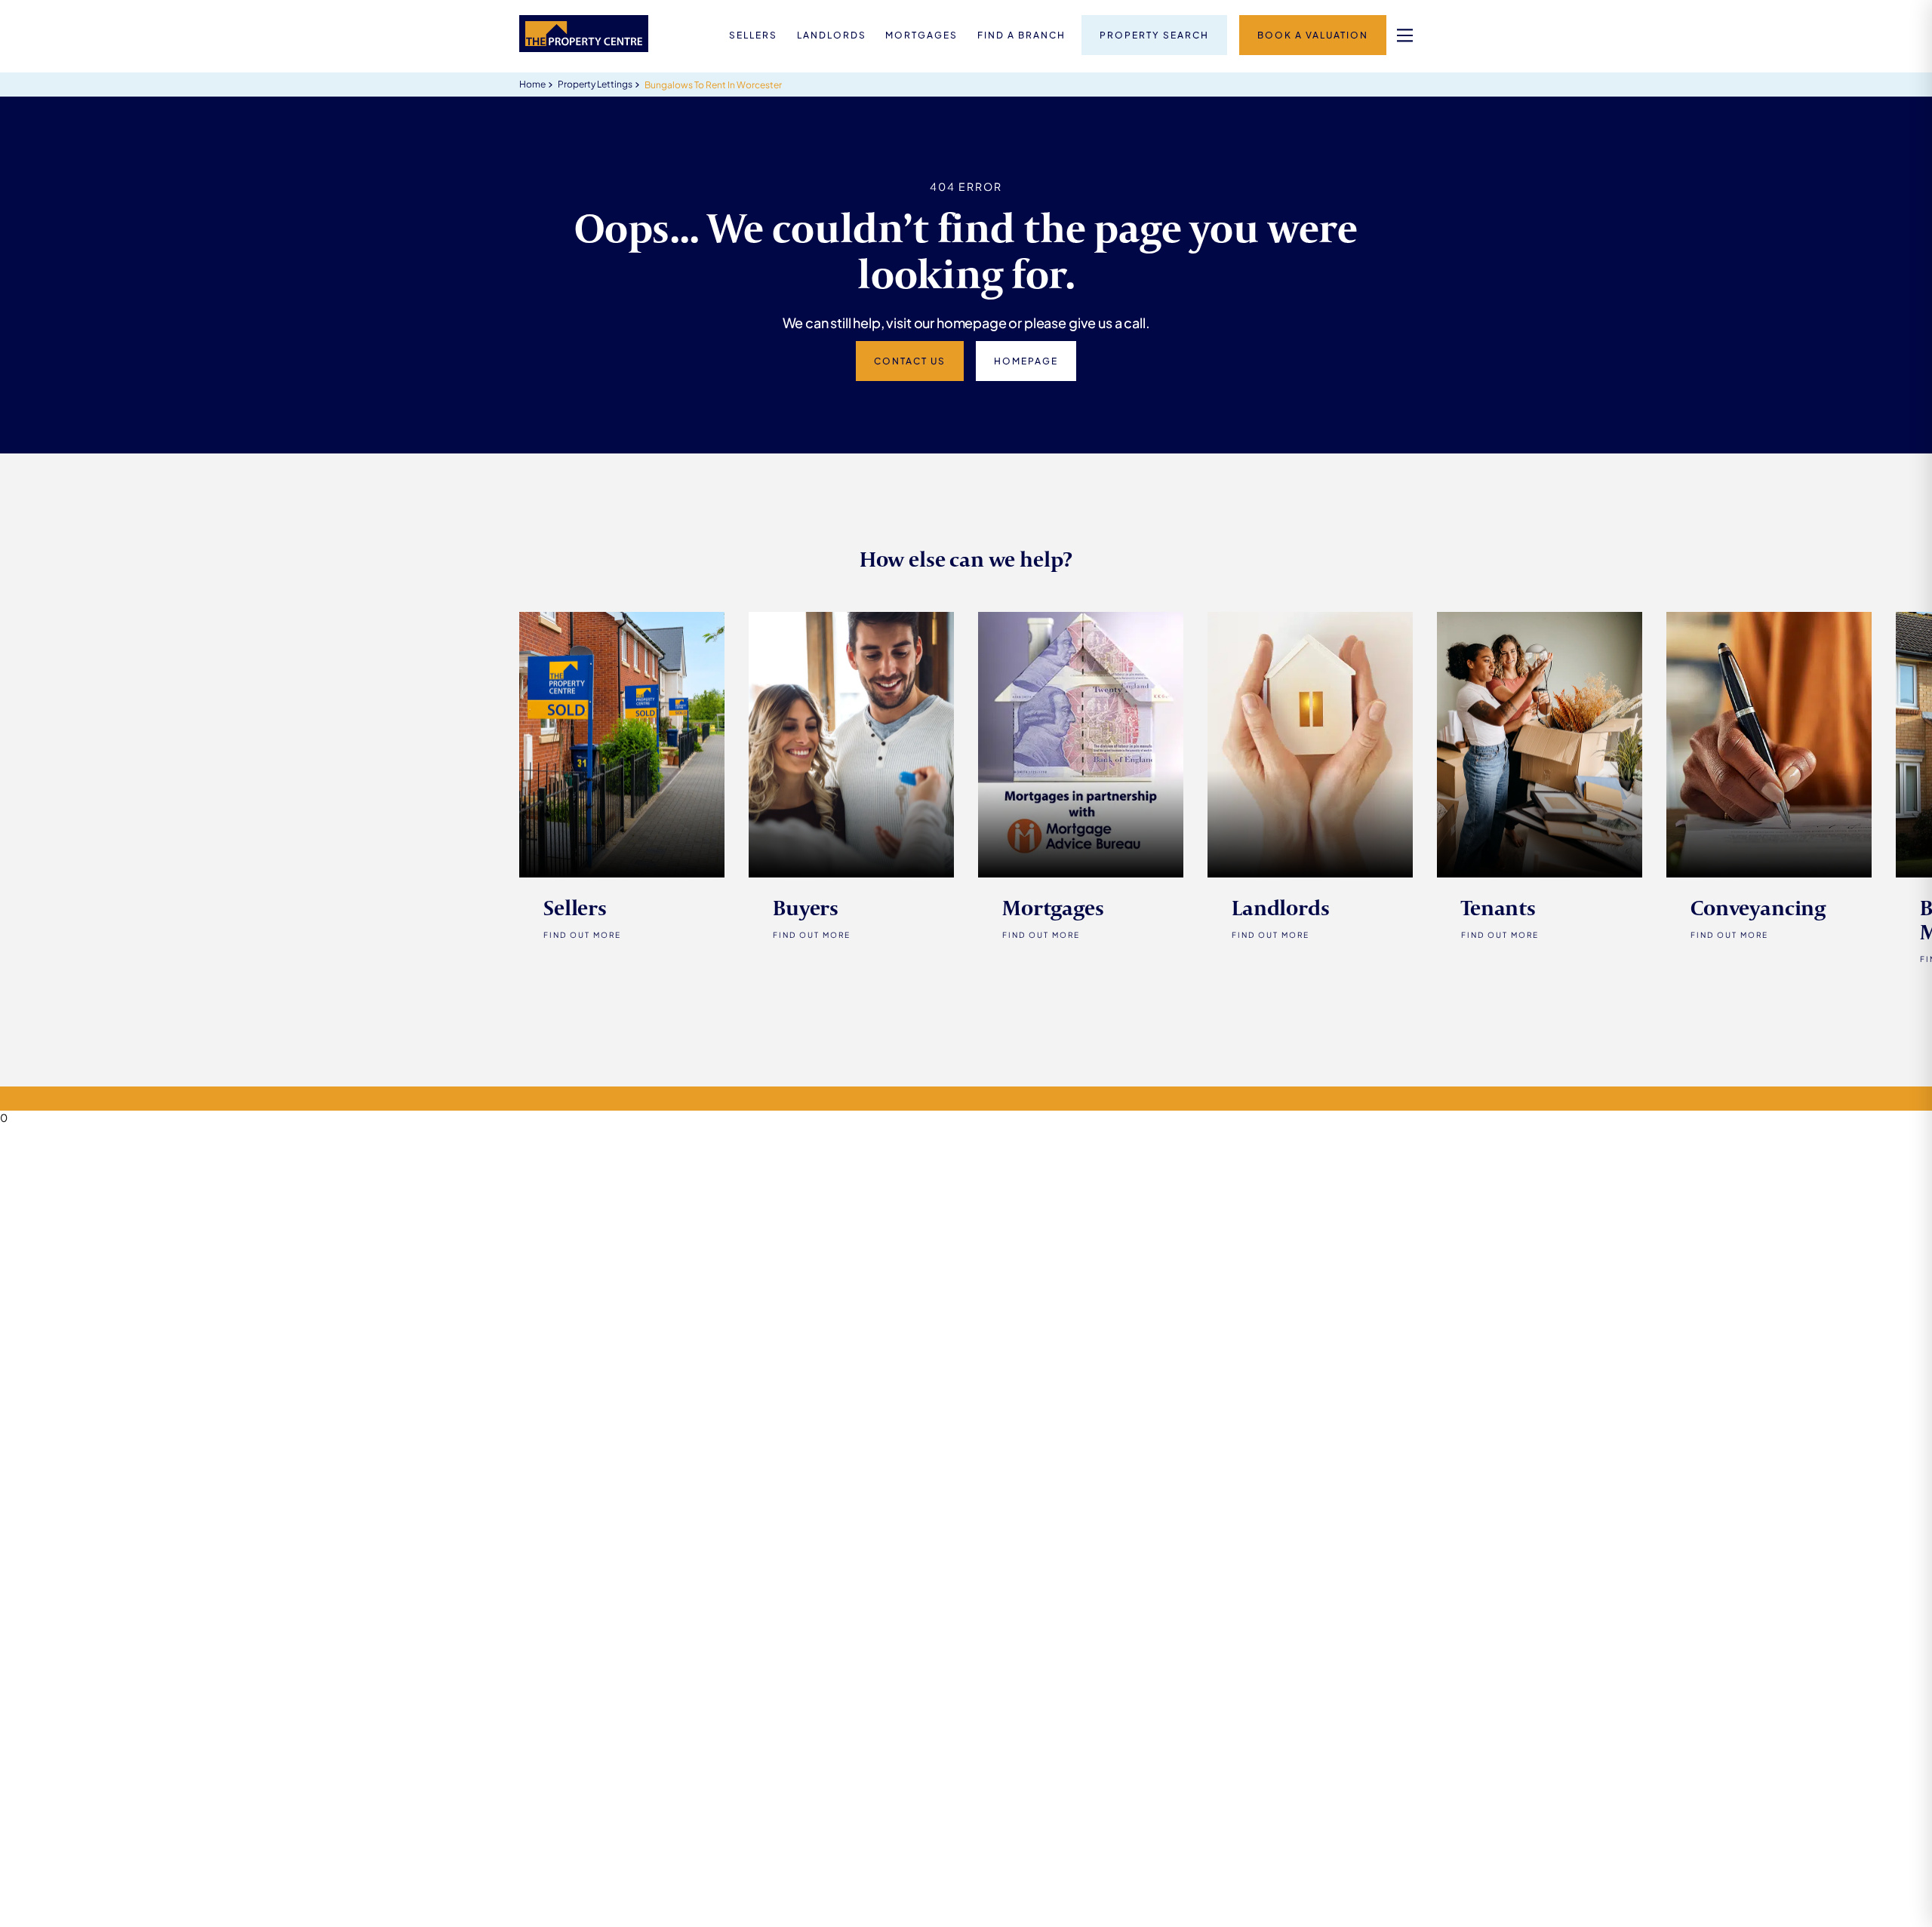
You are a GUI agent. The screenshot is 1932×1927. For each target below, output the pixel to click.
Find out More (582, 935)
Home (532, 84)
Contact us (910, 361)
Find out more (812, 935)
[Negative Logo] (584, 48)
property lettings (595, 84)
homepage (1026, 361)
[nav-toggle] (1405, 35)
